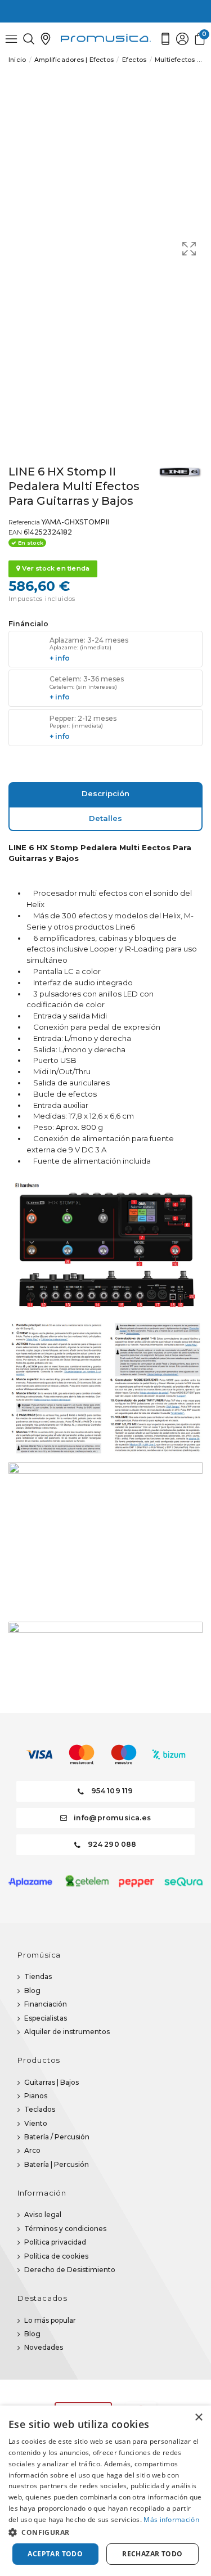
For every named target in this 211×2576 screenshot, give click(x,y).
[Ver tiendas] (46, 39)
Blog (32, 1991)
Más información (171, 2519)
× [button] (198, 2418)
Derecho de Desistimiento (70, 2270)
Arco (32, 2150)
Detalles (105, 818)
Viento (36, 2123)
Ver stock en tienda (55, 568)
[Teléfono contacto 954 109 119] (165, 39)
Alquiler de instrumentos (67, 2032)
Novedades (44, 2347)
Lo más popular (50, 2320)
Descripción (105, 793)
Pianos (36, 2096)
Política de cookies (56, 2256)
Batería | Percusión (57, 2164)
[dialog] (105, 2491)
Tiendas (38, 1976)
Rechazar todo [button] (152, 2554)
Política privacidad (55, 2242)
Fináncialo (28, 624)
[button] (105, 2532)
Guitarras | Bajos (51, 2082)
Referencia (24, 523)
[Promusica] (106, 38)
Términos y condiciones (65, 2229)
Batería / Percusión (57, 2137)
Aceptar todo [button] (55, 2554)
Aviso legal (43, 2214)
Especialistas (46, 2018)
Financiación (46, 2004)
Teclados (40, 2109)
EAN (15, 533)
